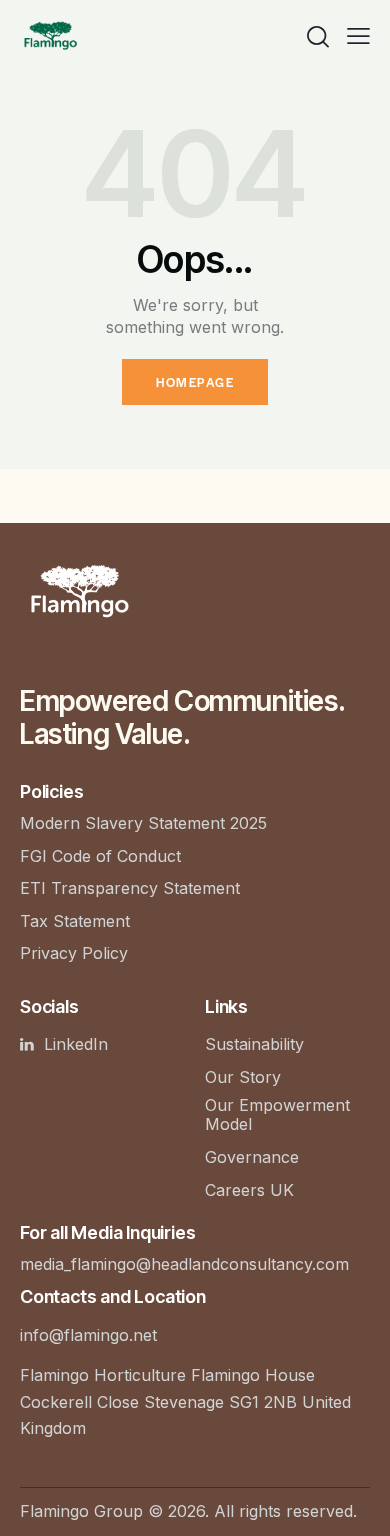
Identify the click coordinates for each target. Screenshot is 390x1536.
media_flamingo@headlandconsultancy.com (184, 1264)
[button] (358, 35)
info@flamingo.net (88, 1335)
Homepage (195, 382)
